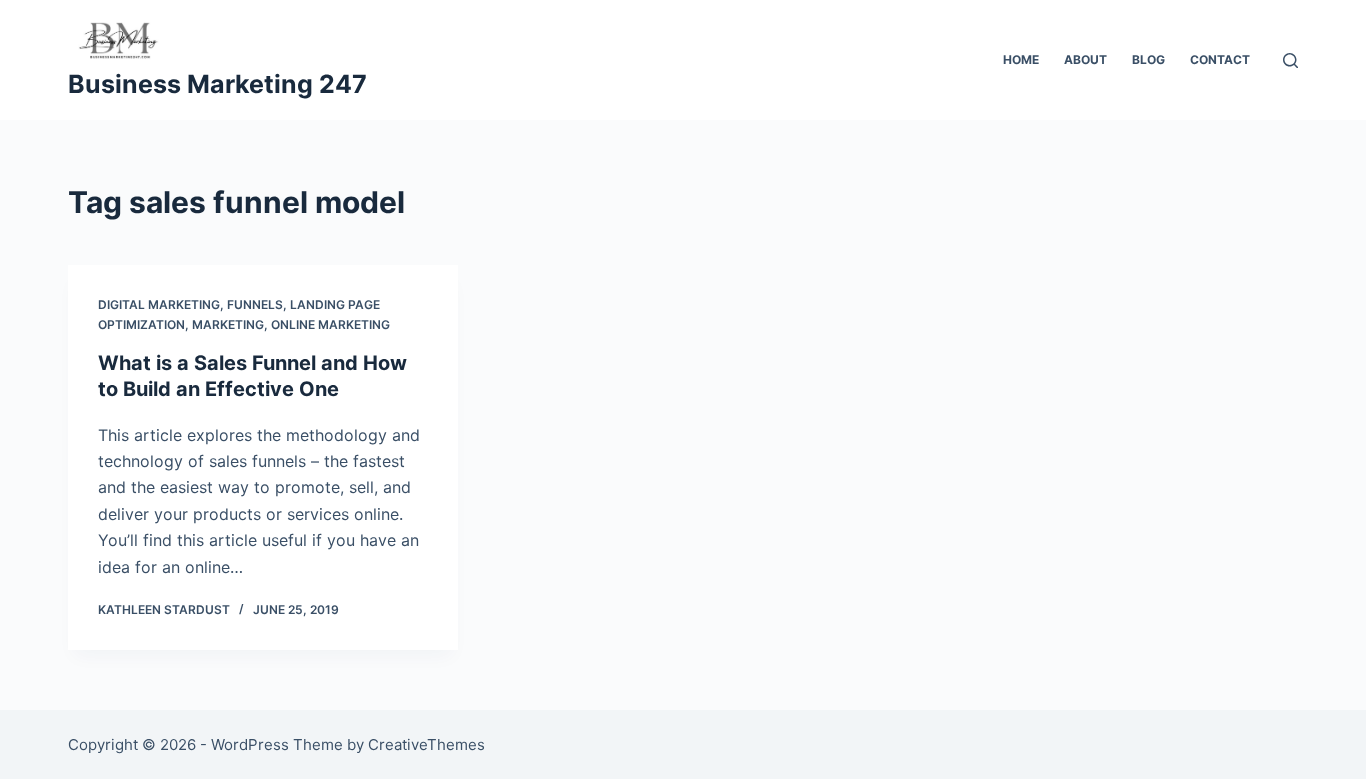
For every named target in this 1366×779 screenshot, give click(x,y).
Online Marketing (330, 324)
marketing (228, 324)
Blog (1148, 59)
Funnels (255, 304)
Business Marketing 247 (217, 84)
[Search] (1290, 60)
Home (1021, 59)
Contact (1220, 59)
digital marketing (159, 304)
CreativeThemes (426, 744)
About (1085, 59)
